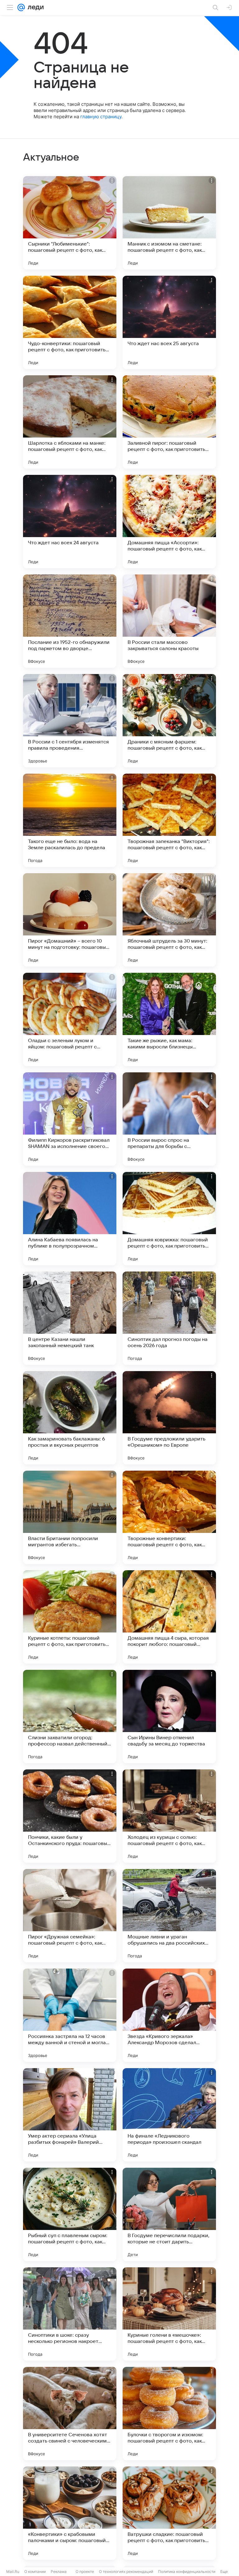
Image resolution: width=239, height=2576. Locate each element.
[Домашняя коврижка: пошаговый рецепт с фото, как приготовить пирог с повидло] (169, 1219)
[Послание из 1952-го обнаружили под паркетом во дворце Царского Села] (70, 621)
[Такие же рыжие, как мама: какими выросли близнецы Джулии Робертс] (169, 1019)
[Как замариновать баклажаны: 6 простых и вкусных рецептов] (70, 1418)
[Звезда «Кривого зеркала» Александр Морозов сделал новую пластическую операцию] (169, 2015)
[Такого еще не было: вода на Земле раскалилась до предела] (70, 820)
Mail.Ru (13, 2571)
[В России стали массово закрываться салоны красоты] (169, 621)
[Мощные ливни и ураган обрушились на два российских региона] (169, 1916)
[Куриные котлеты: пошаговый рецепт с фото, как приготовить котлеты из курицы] (70, 1617)
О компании (35, 2571)
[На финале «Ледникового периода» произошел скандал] (169, 2115)
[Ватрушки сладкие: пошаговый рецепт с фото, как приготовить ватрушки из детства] (169, 2513)
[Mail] (21, 7)
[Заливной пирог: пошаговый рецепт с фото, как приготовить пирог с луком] (169, 422)
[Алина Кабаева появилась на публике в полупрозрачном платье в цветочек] (70, 1219)
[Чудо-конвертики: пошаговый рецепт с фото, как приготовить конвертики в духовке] (70, 322)
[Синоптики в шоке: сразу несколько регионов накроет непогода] (70, 2314)
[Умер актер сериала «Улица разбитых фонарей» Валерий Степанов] (70, 2115)
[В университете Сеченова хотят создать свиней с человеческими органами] (70, 2414)
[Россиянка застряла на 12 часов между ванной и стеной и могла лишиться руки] (70, 2015)
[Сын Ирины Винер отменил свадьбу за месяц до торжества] (169, 1717)
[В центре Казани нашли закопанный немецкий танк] (70, 1318)
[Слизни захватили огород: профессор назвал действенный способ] (70, 1717)
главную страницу (101, 117)
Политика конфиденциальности (187, 2571)
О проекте (85, 2571)
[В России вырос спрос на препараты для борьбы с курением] (169, 1119)
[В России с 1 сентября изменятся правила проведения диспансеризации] (70, 721)
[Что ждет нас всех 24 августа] (70, 522)
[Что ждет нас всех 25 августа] (169, 322)
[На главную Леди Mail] (34, 7)
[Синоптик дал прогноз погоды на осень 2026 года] (169, 1318)
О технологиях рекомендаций (126, 2571)
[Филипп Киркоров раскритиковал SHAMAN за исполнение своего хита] (70, 1119)
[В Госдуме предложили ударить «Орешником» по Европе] (169, 1418)
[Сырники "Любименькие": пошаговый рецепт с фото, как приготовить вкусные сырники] (70, 223)
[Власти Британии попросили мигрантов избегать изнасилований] (70, 1517)
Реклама (59, 2571)
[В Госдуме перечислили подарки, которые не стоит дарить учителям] (169, 2214)
